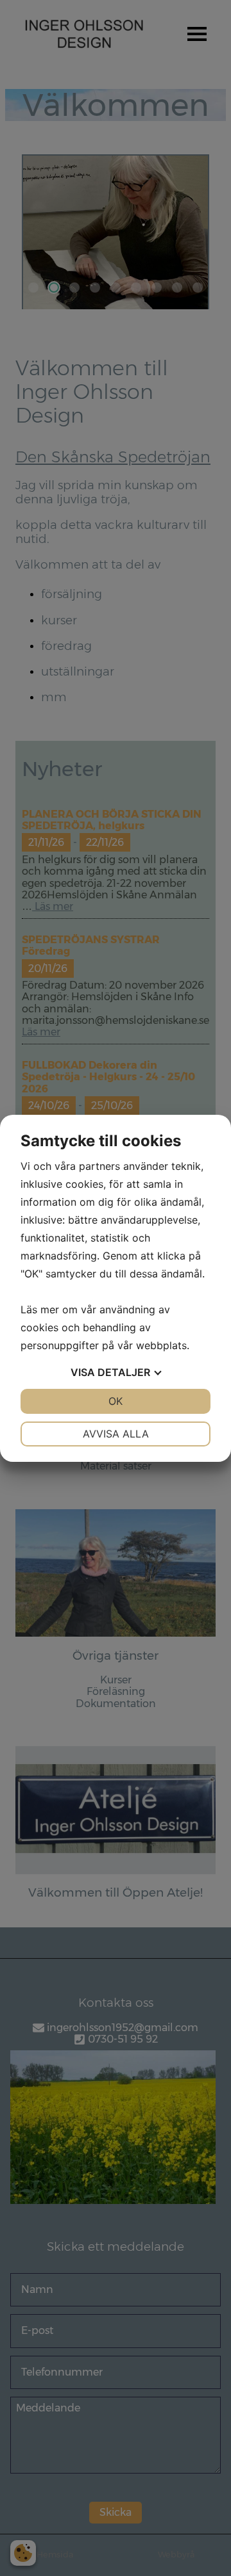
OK (116, 1401)
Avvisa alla (116, 1434)
